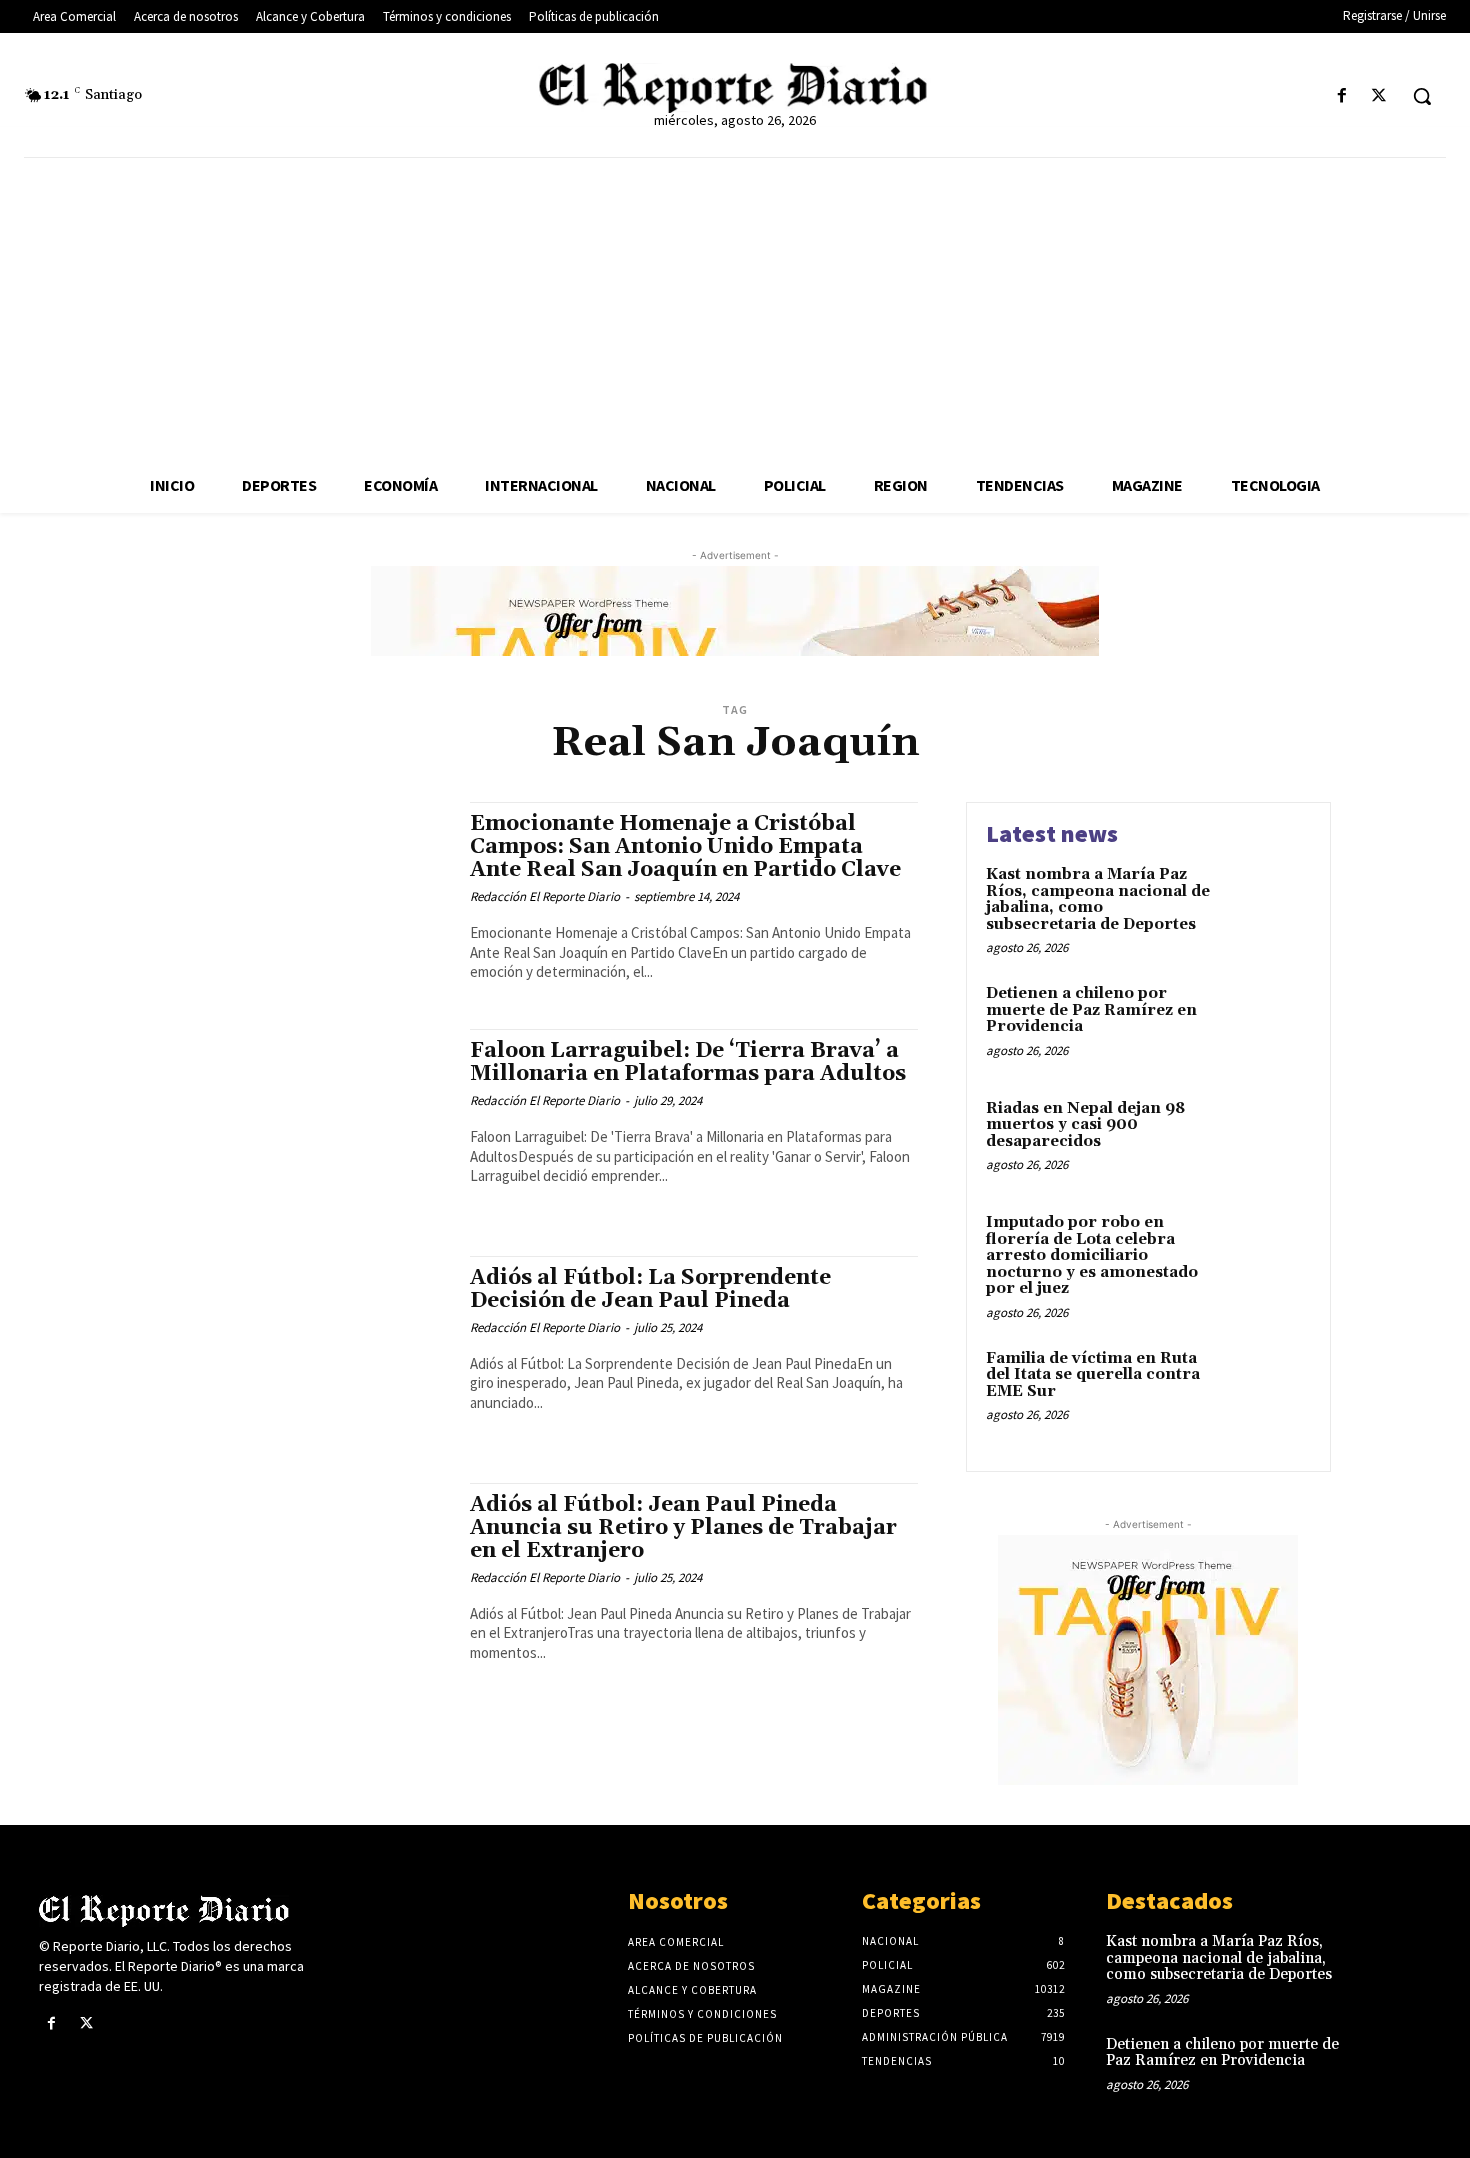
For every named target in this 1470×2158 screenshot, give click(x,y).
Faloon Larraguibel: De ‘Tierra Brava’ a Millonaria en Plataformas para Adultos (688, 1062)
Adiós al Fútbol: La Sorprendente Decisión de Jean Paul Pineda (650, 1289)
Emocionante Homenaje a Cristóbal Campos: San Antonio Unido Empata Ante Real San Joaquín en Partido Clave (685, 847)
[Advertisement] (735, 308)
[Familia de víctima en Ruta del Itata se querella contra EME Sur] (1268, 1389)
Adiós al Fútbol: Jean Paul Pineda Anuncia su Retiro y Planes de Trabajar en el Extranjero (683, 1528)
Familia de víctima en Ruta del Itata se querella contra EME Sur (1093, 1375)
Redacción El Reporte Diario (545, 896)
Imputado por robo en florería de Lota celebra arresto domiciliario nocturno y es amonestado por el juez (1092, 1255)
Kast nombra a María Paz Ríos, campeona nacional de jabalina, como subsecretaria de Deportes (1098, 899)
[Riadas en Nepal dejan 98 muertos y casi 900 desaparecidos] (1268, 1139)
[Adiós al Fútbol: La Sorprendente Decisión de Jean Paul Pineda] (294, 1349)
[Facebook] (1342, 96)
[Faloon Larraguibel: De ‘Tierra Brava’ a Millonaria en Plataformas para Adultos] (294, 1122)
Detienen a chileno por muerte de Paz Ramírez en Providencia (1091, 1010)
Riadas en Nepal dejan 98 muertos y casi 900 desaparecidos (1085, 1125)
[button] (1422, 96)
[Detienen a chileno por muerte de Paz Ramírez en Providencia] (1268, 1024)
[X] (1379, 96)
